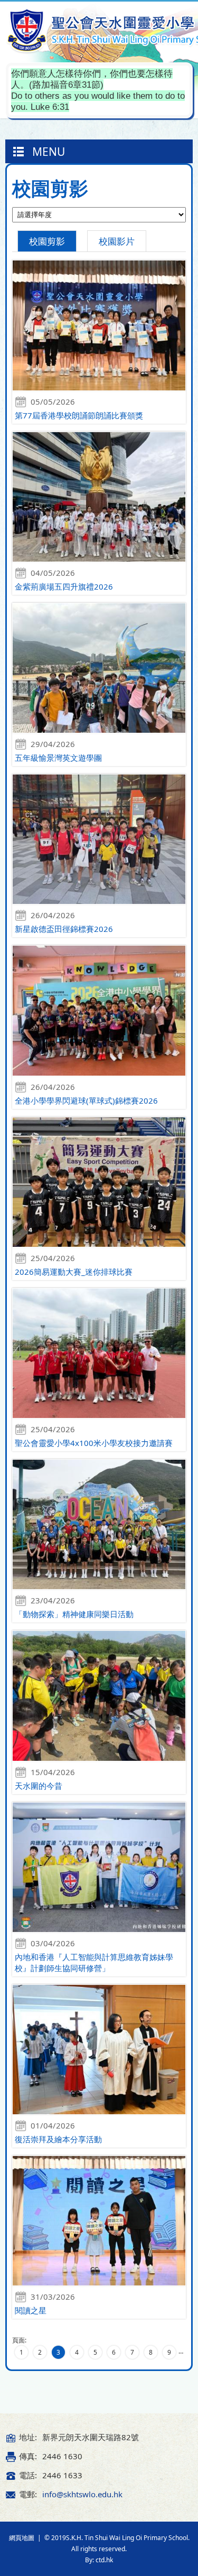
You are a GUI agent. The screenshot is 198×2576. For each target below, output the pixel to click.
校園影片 (117, 241)
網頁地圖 (22, 2538)
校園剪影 (47, 241)
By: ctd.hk (99, 2560)
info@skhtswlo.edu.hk (82, 2494)
